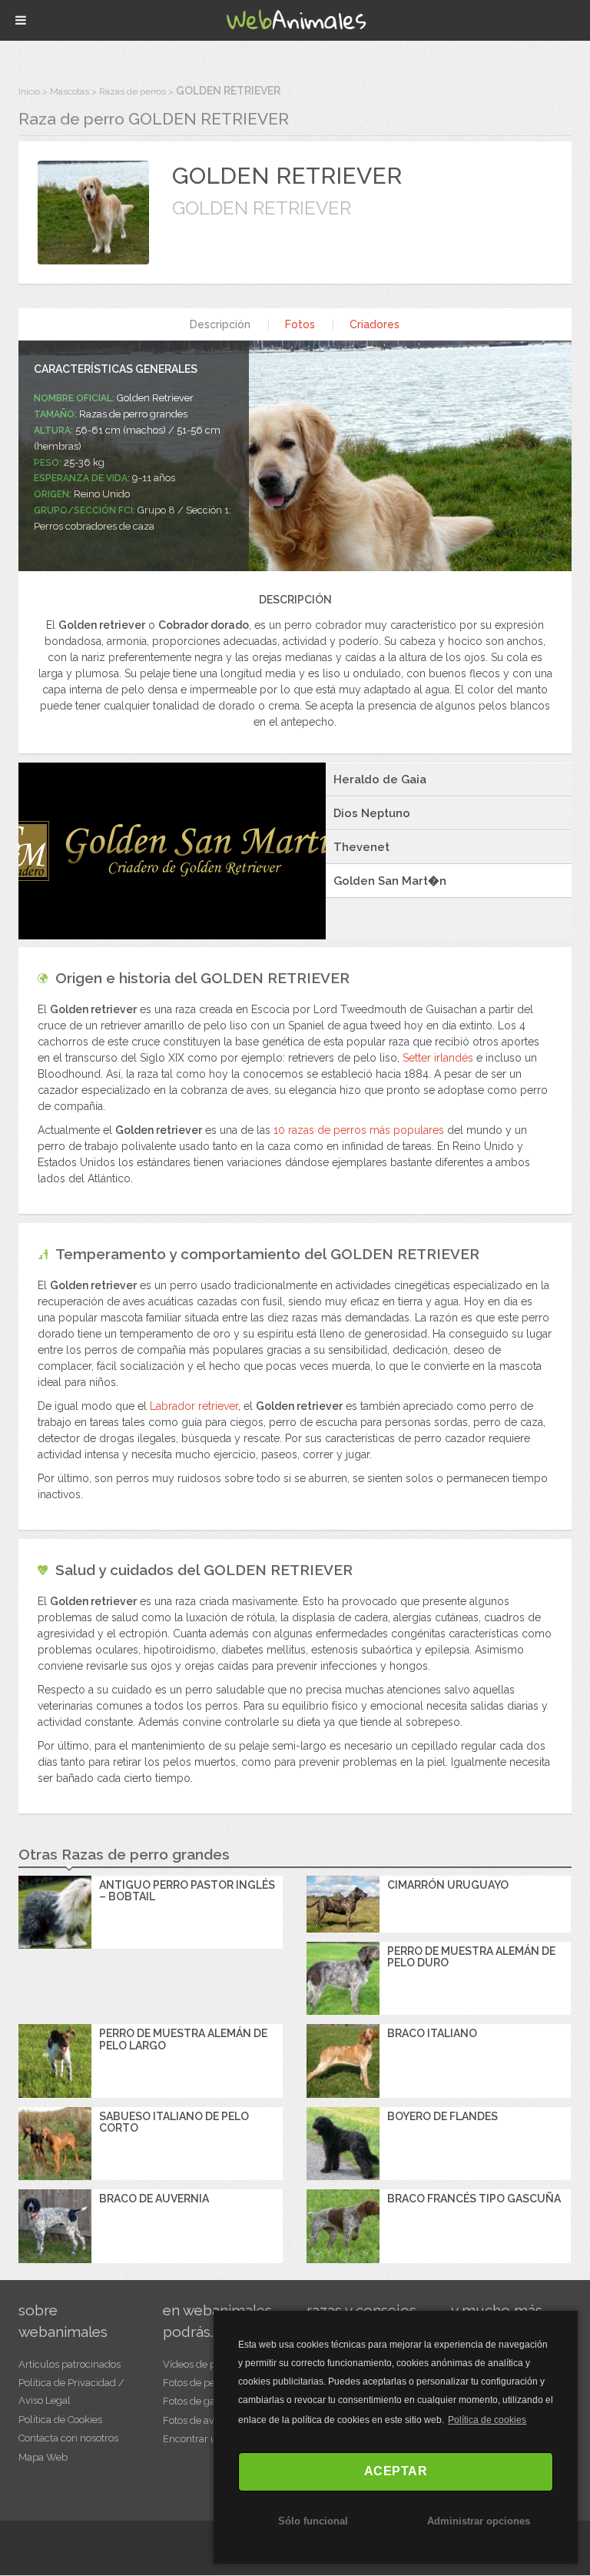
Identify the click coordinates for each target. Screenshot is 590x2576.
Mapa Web (43, 2457)
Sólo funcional (313, 2521)
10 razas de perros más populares (359, 1130)
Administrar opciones (479, 2521)
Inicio (29, 91)
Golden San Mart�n (390, 881)
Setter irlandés (438, 1058)
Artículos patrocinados (70, 2364)
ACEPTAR (396, 2471)
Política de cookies (487, 2420)
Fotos (300, 324)
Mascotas (70, 91)
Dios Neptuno (372, 813)
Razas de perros (133, 91)
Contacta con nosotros (68, 2438)
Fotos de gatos (196, 2401)
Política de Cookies (60, 2420)
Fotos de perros (198, 2383)
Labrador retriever (194, 1406)
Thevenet (361, 847)
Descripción (220, 324)
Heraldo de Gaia (380, 779)
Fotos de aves (194, 2420)
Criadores (375, 324)
